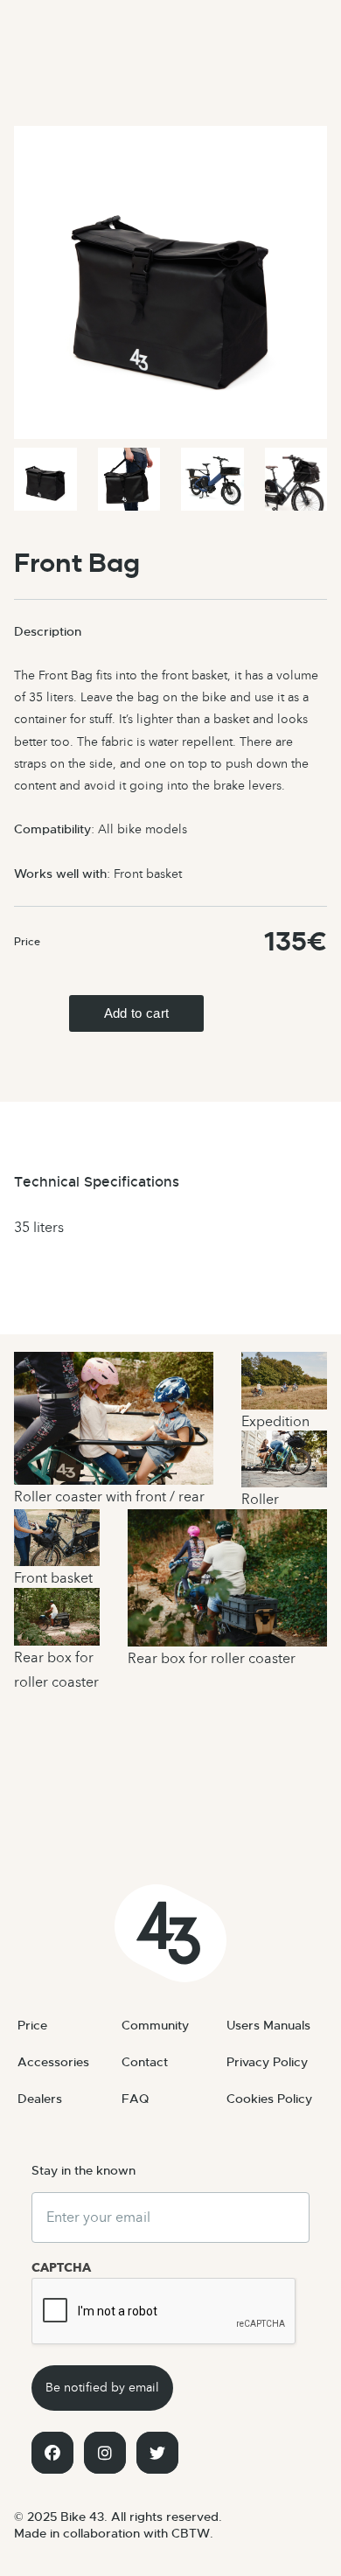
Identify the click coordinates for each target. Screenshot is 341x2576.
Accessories (53, 2062)
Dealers (40, 2099)
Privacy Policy (267, 2062)
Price (32, 2025)
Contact (145, 2062)
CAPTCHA (61, 2268)
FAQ (135, 2099)
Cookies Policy (269, 2099)
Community (155, 2025)
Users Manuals (268, 2025)
